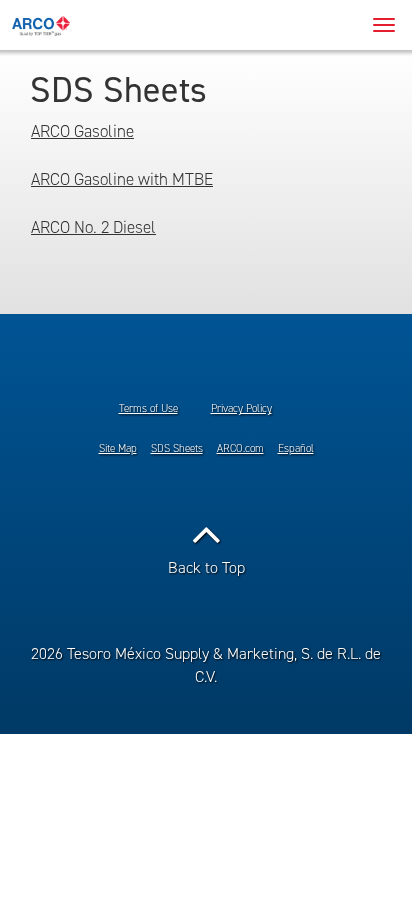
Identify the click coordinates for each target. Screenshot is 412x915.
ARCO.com (240, 448)
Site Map (118, 448)
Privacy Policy (241, 408)
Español (296, 448)
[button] (206, 544)
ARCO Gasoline (82, 131)
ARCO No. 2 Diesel (93, 227)
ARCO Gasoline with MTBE (122, 179)
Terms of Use (148, 408)
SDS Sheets (177, 448)
